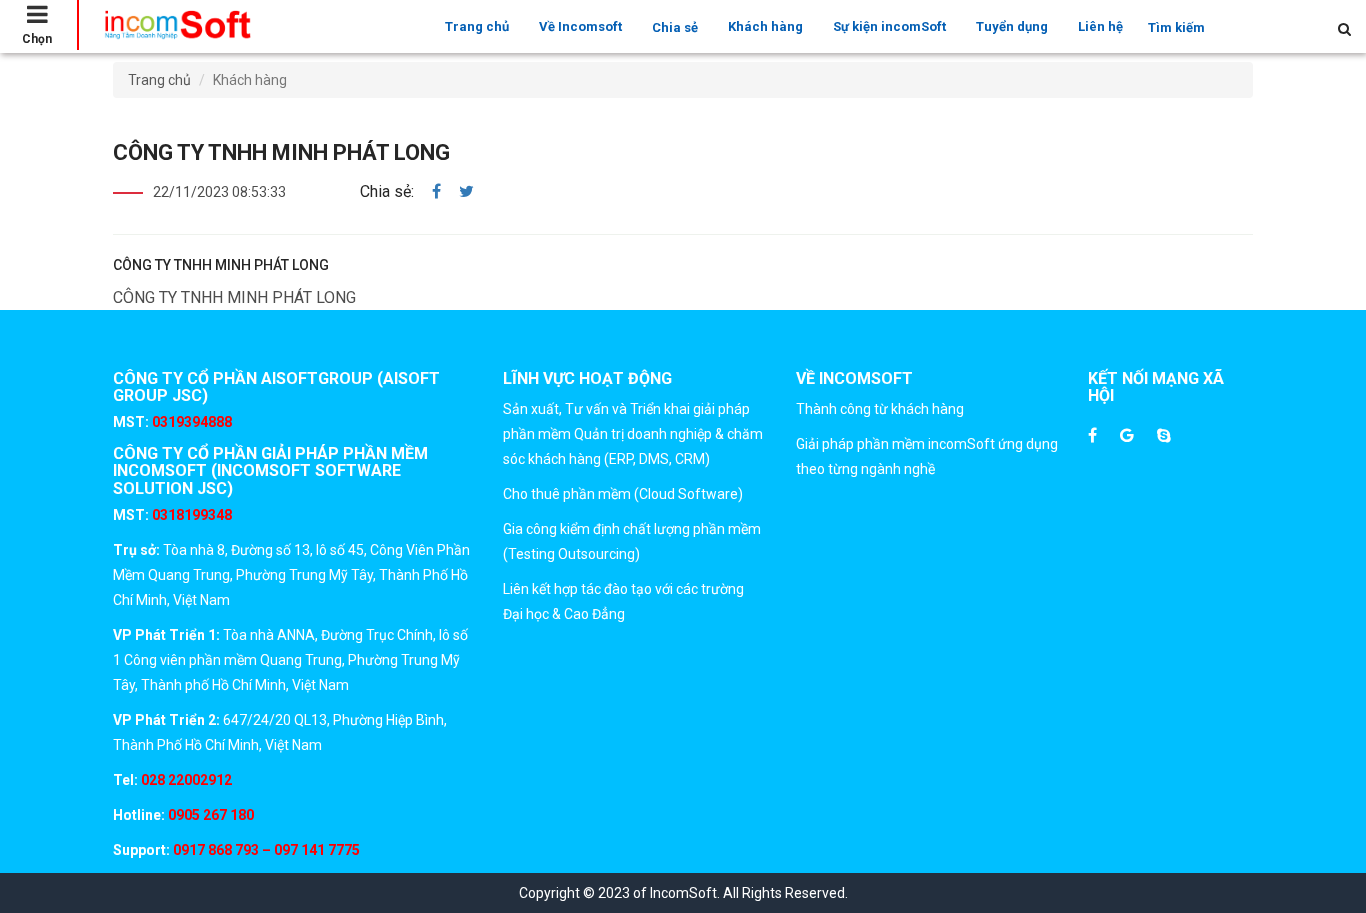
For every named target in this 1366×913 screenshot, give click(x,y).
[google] (1127, 436)
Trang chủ (477, 26)
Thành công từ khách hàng (880, 409)
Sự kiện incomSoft (889, 26)
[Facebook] (1092, 436)
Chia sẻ (675, 27)
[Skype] (1164, 436)
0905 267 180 (209, 815)
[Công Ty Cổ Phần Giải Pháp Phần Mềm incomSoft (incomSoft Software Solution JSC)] (177, 25)
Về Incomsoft (580, 26)
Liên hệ (1100, 26)
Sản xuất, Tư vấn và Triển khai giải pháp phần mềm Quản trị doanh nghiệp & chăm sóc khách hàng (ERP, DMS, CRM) (633, 434)
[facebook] (436, 191)
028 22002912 (186, 780)
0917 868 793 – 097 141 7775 (265, 850)
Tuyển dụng (1012, 26)
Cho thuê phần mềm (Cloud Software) (623, 494)
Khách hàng (765, 26)
